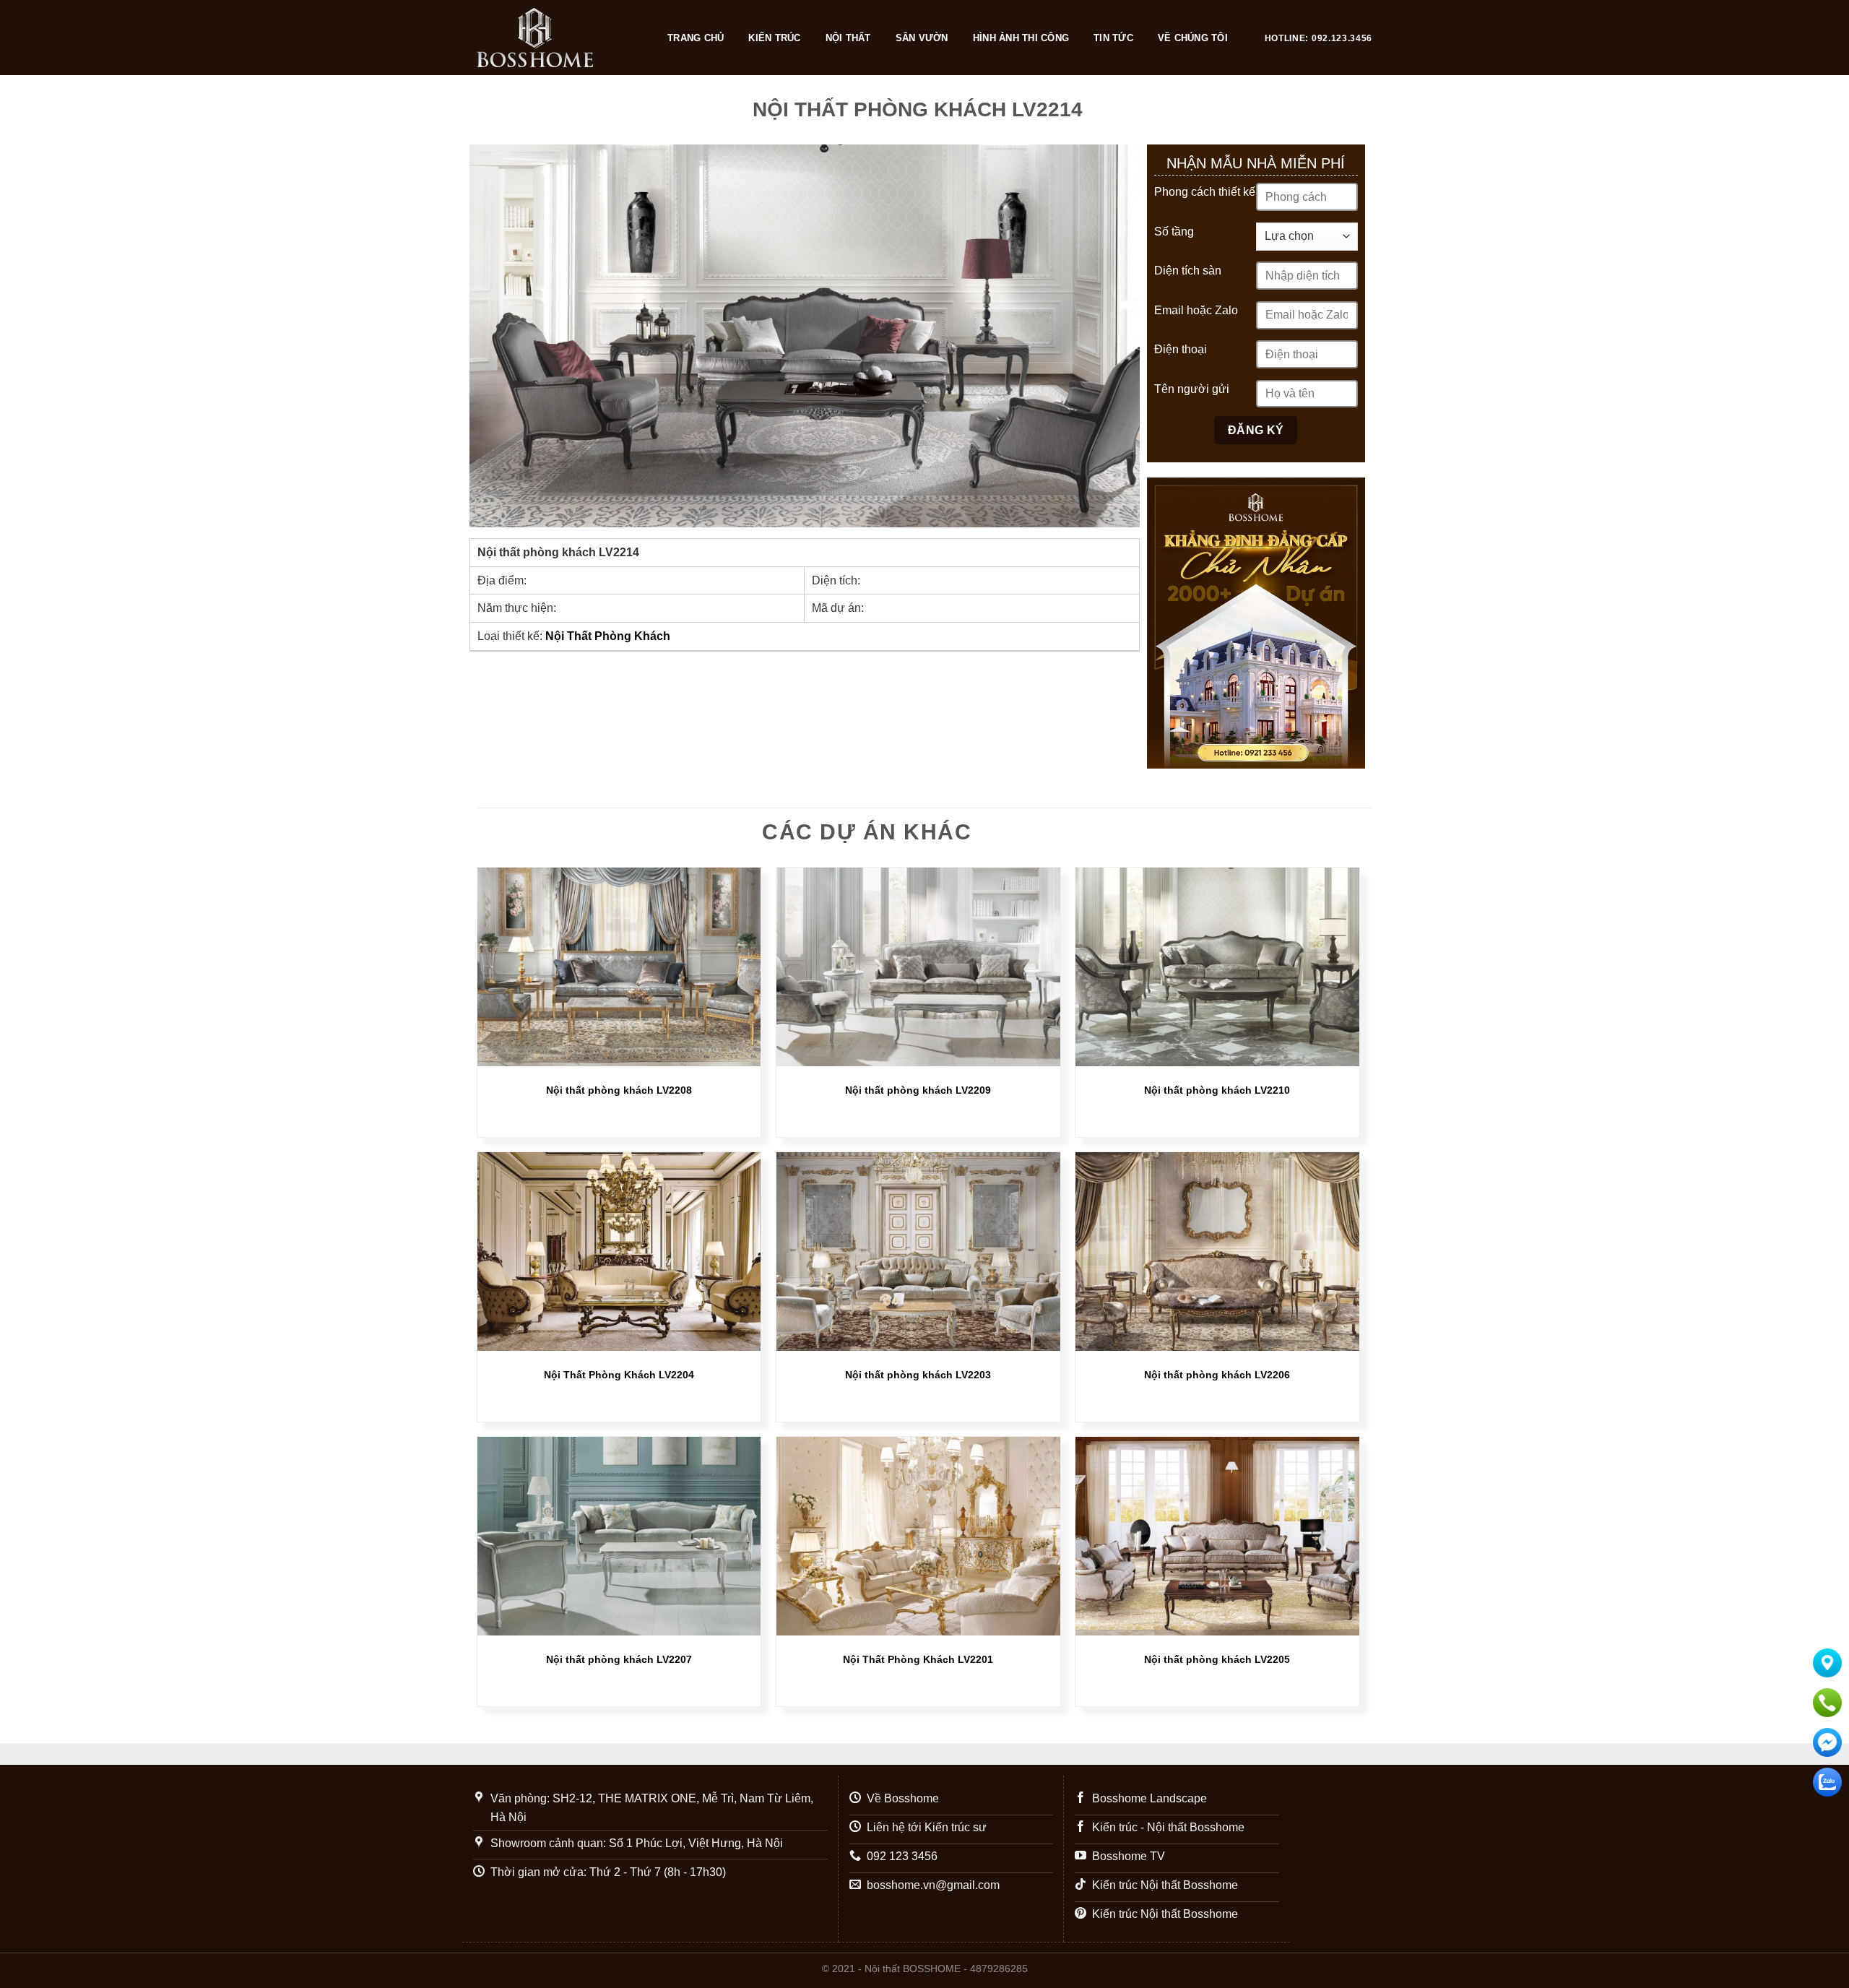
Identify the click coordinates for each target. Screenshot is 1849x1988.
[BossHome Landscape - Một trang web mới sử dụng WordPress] (558, 38)
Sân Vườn (922, 38)
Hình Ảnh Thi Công (1021, 38)
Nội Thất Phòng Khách (608, 636)
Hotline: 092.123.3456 (1318, 38)
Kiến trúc (774, 38)
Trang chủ (696, 38)
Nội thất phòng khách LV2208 (619, 1090)
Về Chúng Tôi (1193, 38)
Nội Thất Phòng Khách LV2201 (918, 1659)
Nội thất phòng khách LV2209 (918, 1090)
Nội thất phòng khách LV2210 (1217, 1090)
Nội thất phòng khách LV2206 (1217, 1375)
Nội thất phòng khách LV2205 (1217, 1659)
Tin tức (1113, 38)
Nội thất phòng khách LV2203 (918, 1375)
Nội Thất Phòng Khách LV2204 (619, 1375)
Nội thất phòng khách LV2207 (619, 1659)
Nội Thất (848, 38)
